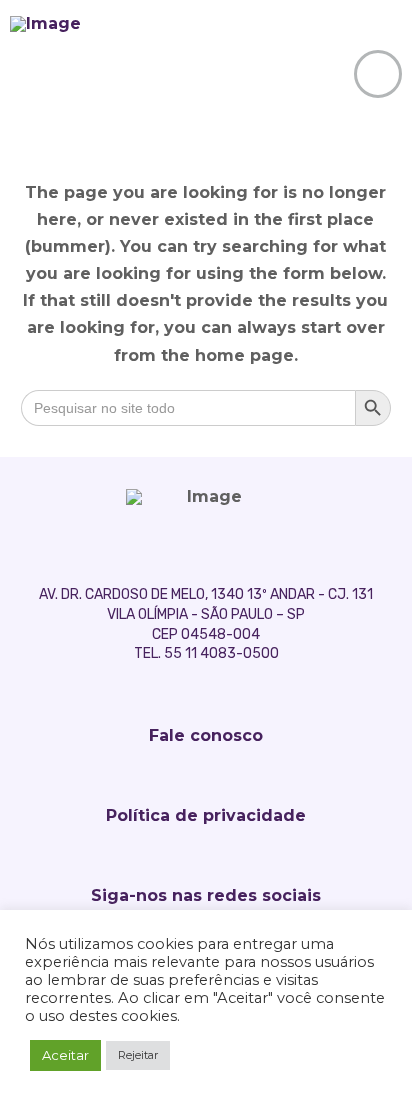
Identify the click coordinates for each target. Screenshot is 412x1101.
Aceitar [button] (65, 1055)
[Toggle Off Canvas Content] (378, 74)
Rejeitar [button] (138, 1055)
